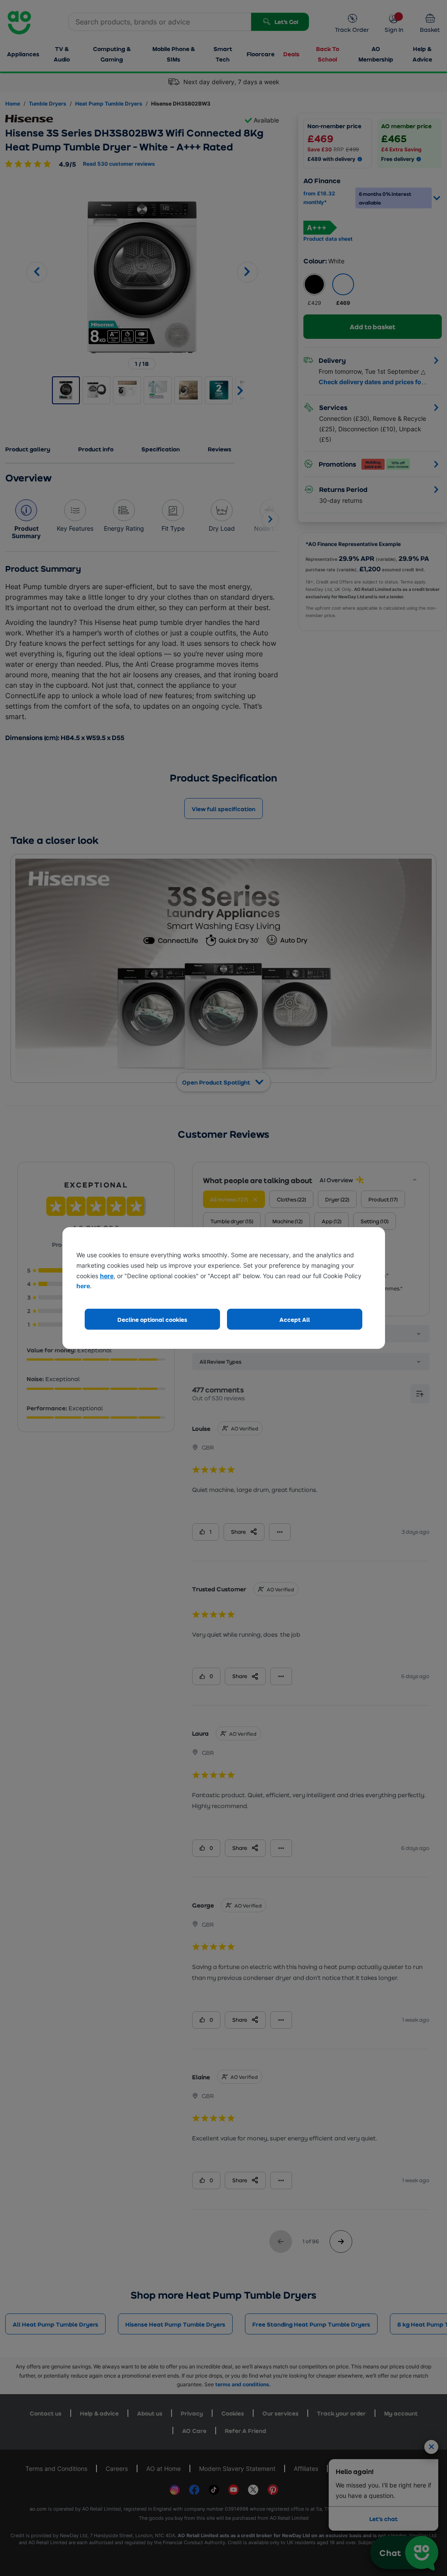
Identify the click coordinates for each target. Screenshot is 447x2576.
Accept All (295, 1319)
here (107, 1276)
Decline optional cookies (152, 1319)
